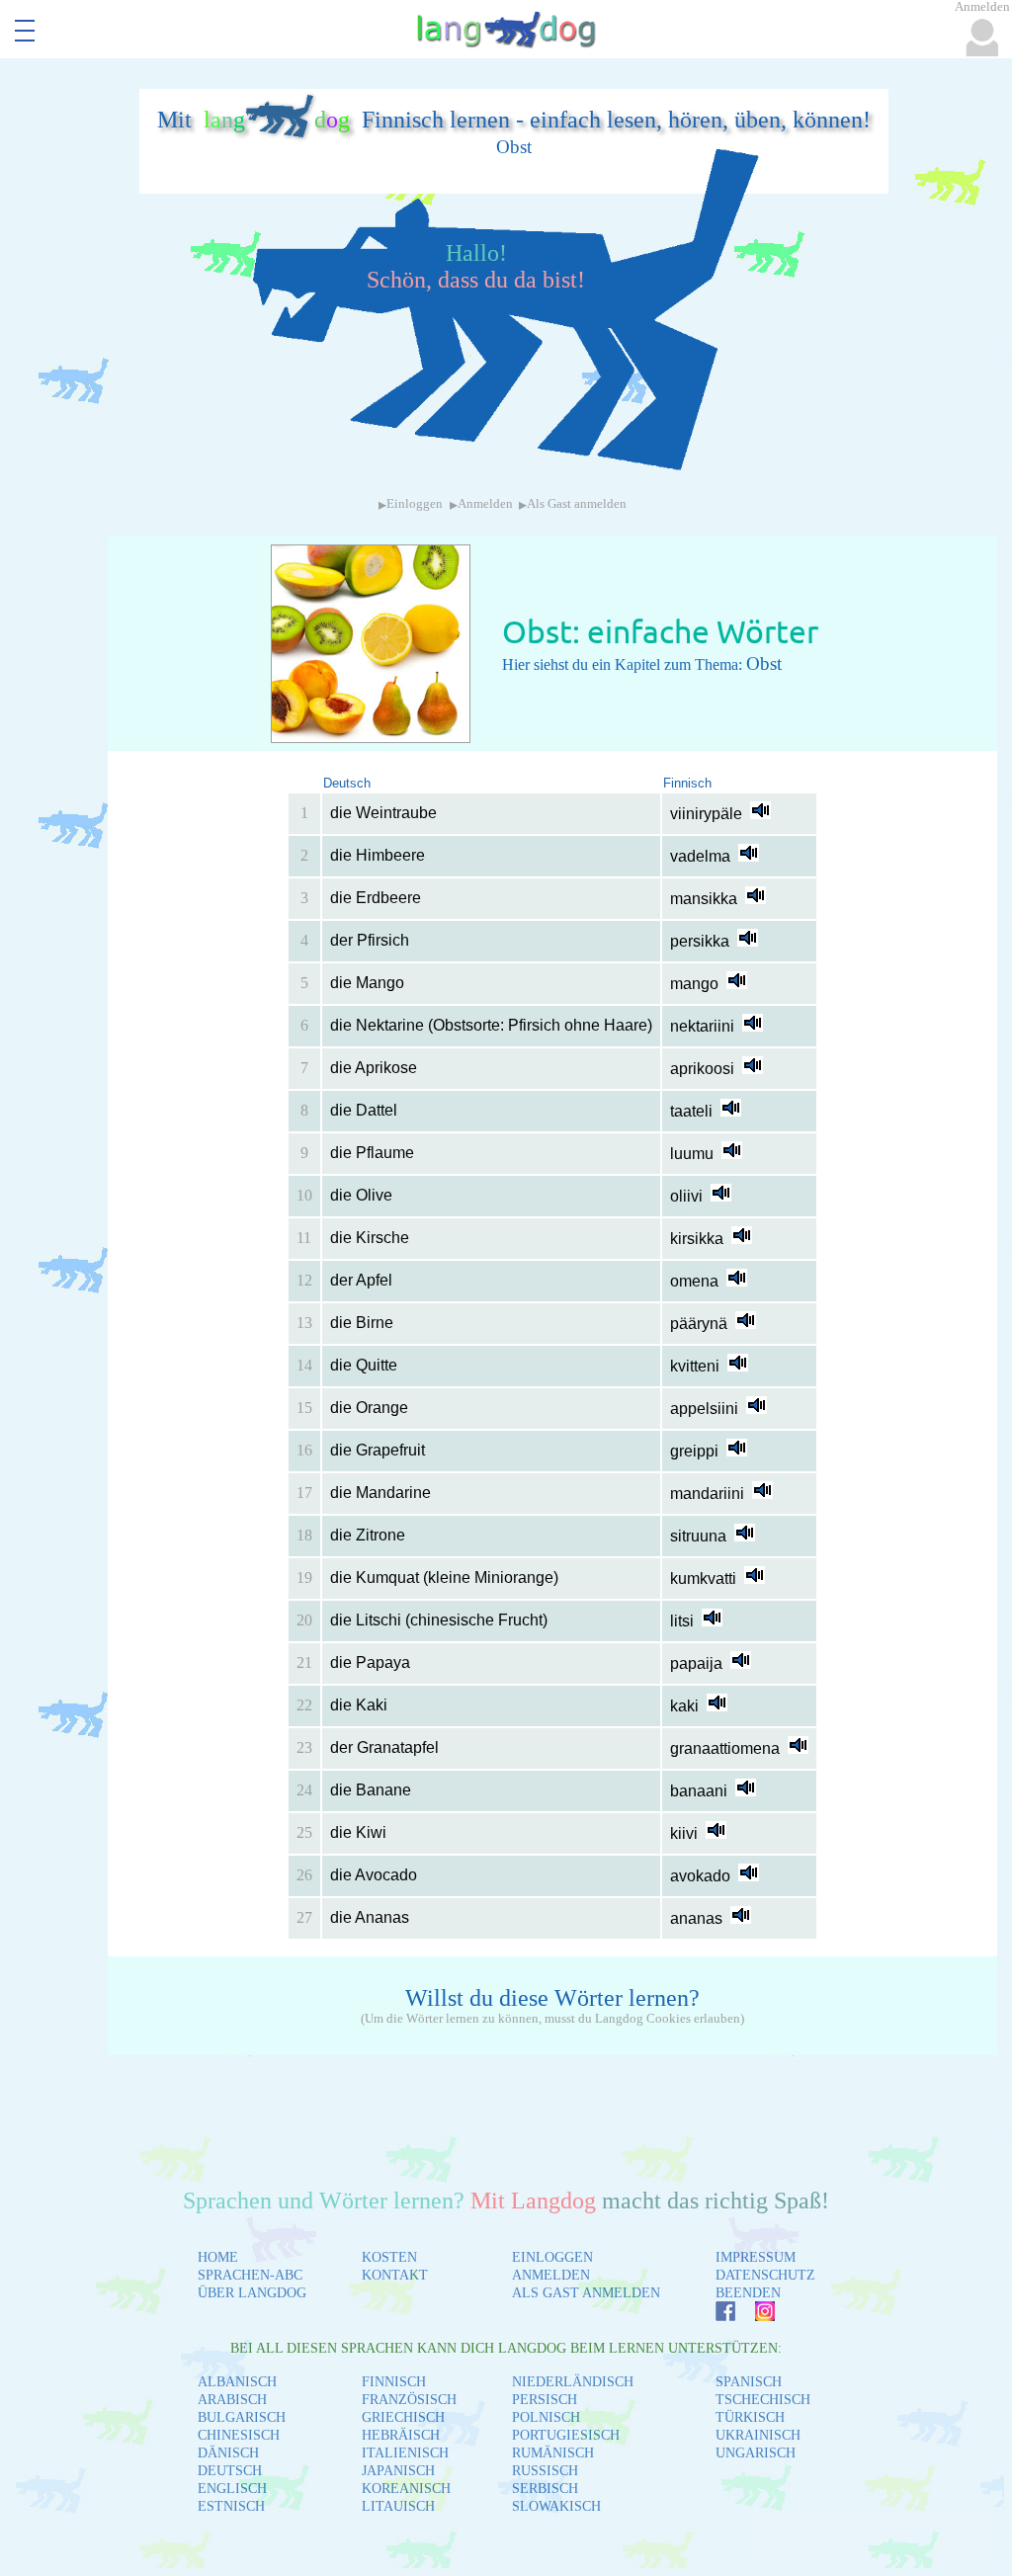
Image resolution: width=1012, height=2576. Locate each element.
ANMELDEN (551, 2275)
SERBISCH (545, 2489)
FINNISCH (394, 2382)
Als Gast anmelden (577, 504)
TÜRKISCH (750, 2417)
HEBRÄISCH (401, 2435)
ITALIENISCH (405, 2453)
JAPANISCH (398, 2471)
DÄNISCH (228, 2453)
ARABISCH (232, 2400)
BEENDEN (748, 2293)
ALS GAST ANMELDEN (586, 2293)
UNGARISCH (756, 2453)
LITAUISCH (398, 2506)
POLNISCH (546, 2417)
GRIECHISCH (403, 2417)
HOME (218, 2257)
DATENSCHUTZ (765, 2275)
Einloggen (415, 504)
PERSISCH (545, 2400)
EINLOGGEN (552, 2257)
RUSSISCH (545, 2471)
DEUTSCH (230, 2471)
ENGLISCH (232, 2489)
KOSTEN (389, 2257)
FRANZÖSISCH (409, 2400)
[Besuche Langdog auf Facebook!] (716, 2316)
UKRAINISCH (758, 2435)
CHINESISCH (239, 2435)
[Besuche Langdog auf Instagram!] (755, 2316)
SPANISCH (749, 2382)
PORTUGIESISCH (566, 2435)
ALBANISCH (237, 2382)
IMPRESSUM (756, 2257)
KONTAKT (395, 2275)
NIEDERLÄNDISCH (573, 2382)
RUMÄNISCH (553, 2453)
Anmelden (485, 504)
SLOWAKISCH (556, 2506)
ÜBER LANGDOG (252, 2293)
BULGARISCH (242, 2417)
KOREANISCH (406, 2489)
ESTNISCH (231, 2506)
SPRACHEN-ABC (250, 2275)
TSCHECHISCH (763, 2400)
